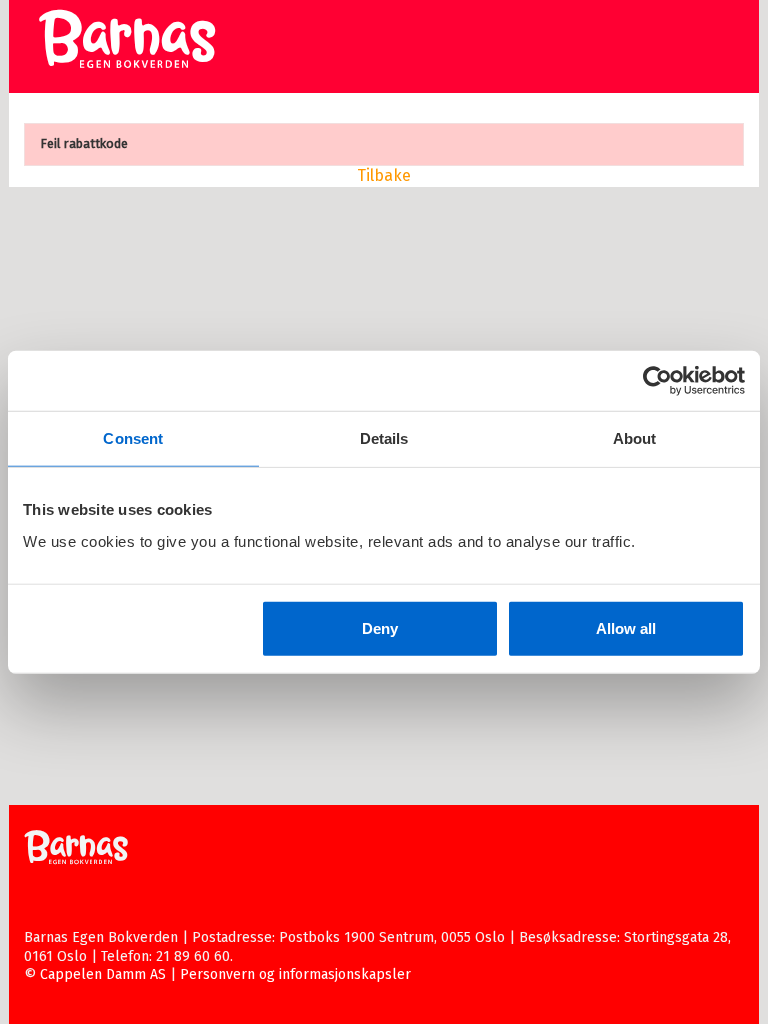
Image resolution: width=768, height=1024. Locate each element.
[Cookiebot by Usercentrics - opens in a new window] (657, 381)
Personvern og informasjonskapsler (295, 974)
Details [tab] (384, 438)
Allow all (626, 627)
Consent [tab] (133, 438)
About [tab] (635, 438)
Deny (380, 627)
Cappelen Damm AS (103, 974)
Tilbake (384, 175)
